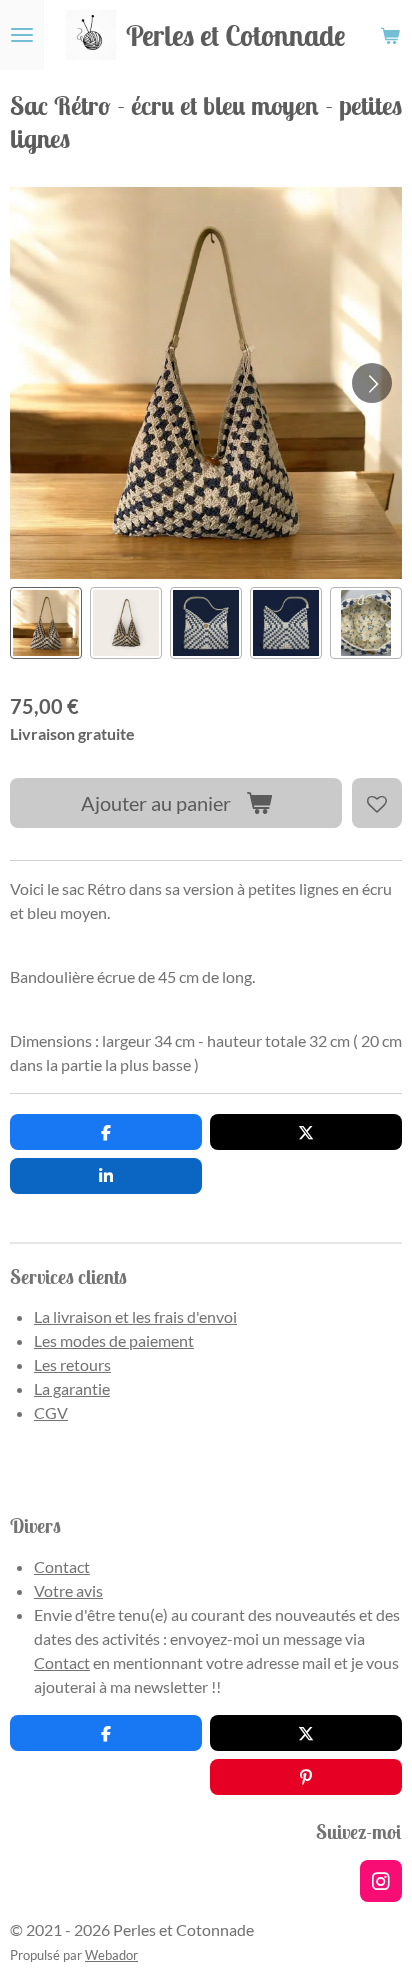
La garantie (72, 1388)
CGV (51, 1412)
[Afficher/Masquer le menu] (22, 35)
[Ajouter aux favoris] (377, 803)
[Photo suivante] (372, 383)
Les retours (72, 1364)
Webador (111, 1955)
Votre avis (68, 1590)
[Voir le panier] (390, 35)
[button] (46, 623)
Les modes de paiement (114, 1340)
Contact (62, 1566)
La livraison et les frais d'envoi (135, 1316)
